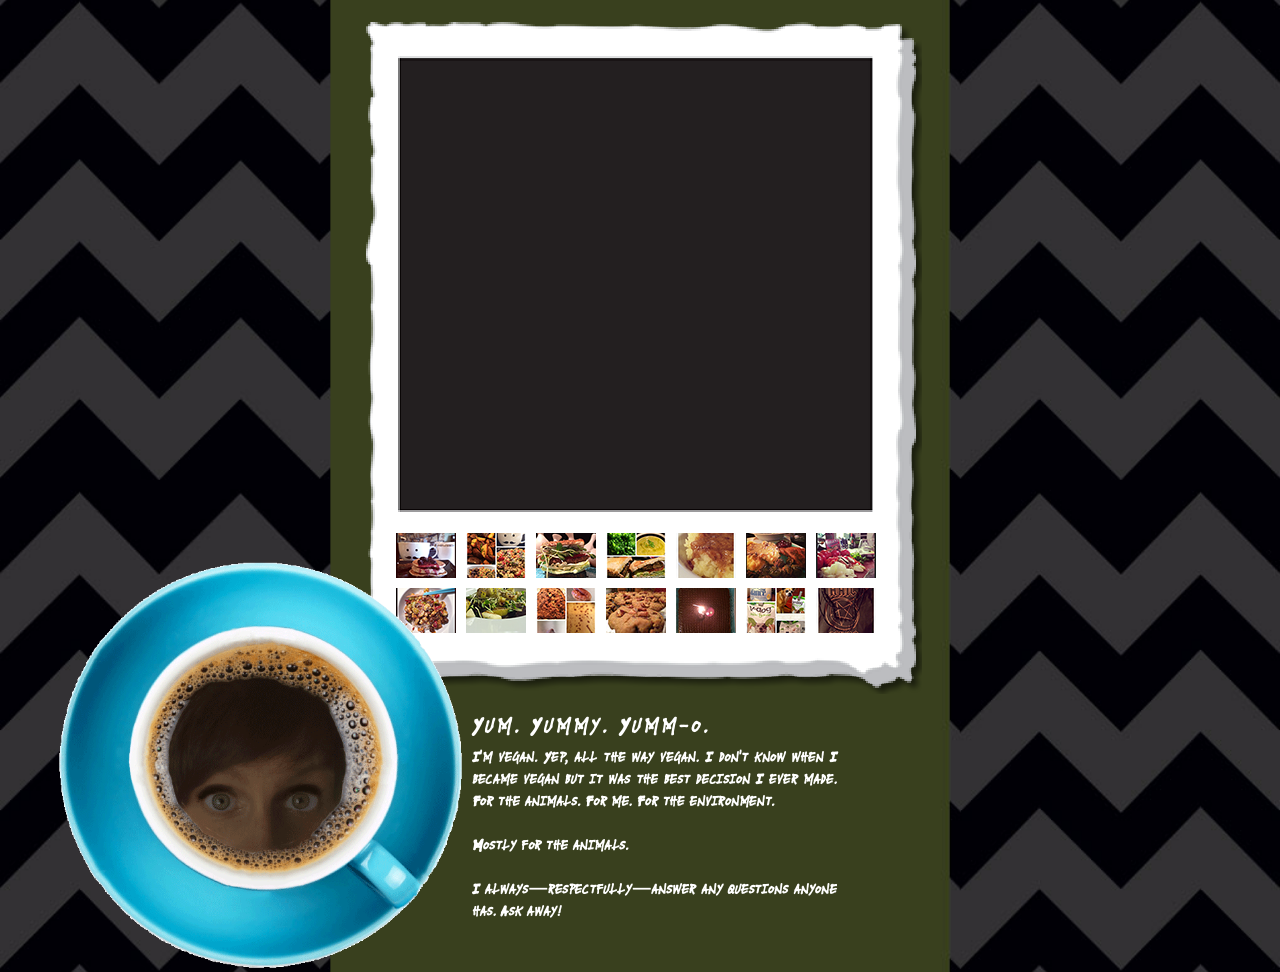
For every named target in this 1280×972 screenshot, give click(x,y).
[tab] (426, 555)
